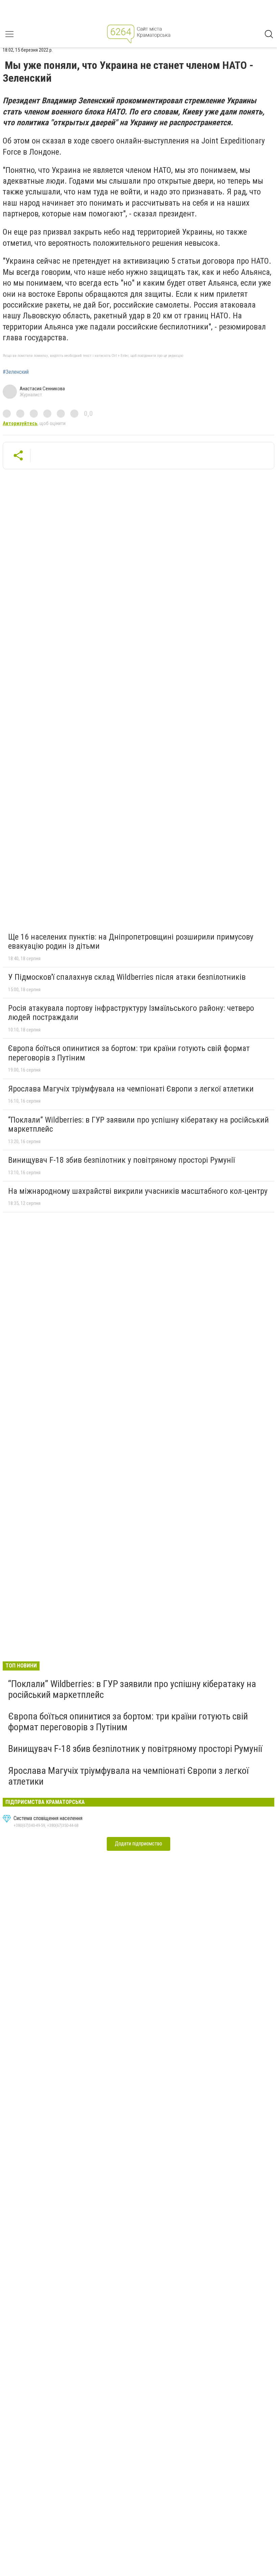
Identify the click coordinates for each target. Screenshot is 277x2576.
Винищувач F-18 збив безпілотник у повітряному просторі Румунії (121, 1160)
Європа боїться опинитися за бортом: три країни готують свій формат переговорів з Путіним (129, 1053)
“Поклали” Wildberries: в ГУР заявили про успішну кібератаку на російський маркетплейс (138, 1125)
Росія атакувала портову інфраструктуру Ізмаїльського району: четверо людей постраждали (131, 1013)
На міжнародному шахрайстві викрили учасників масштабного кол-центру (138, 1191)
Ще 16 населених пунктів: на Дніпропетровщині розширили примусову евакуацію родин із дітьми (131, 942)
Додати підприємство (138, 1844)
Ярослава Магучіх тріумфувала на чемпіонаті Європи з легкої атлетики (131, 1089)
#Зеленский (16, 372)
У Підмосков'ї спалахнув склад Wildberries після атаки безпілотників (127, 977)
